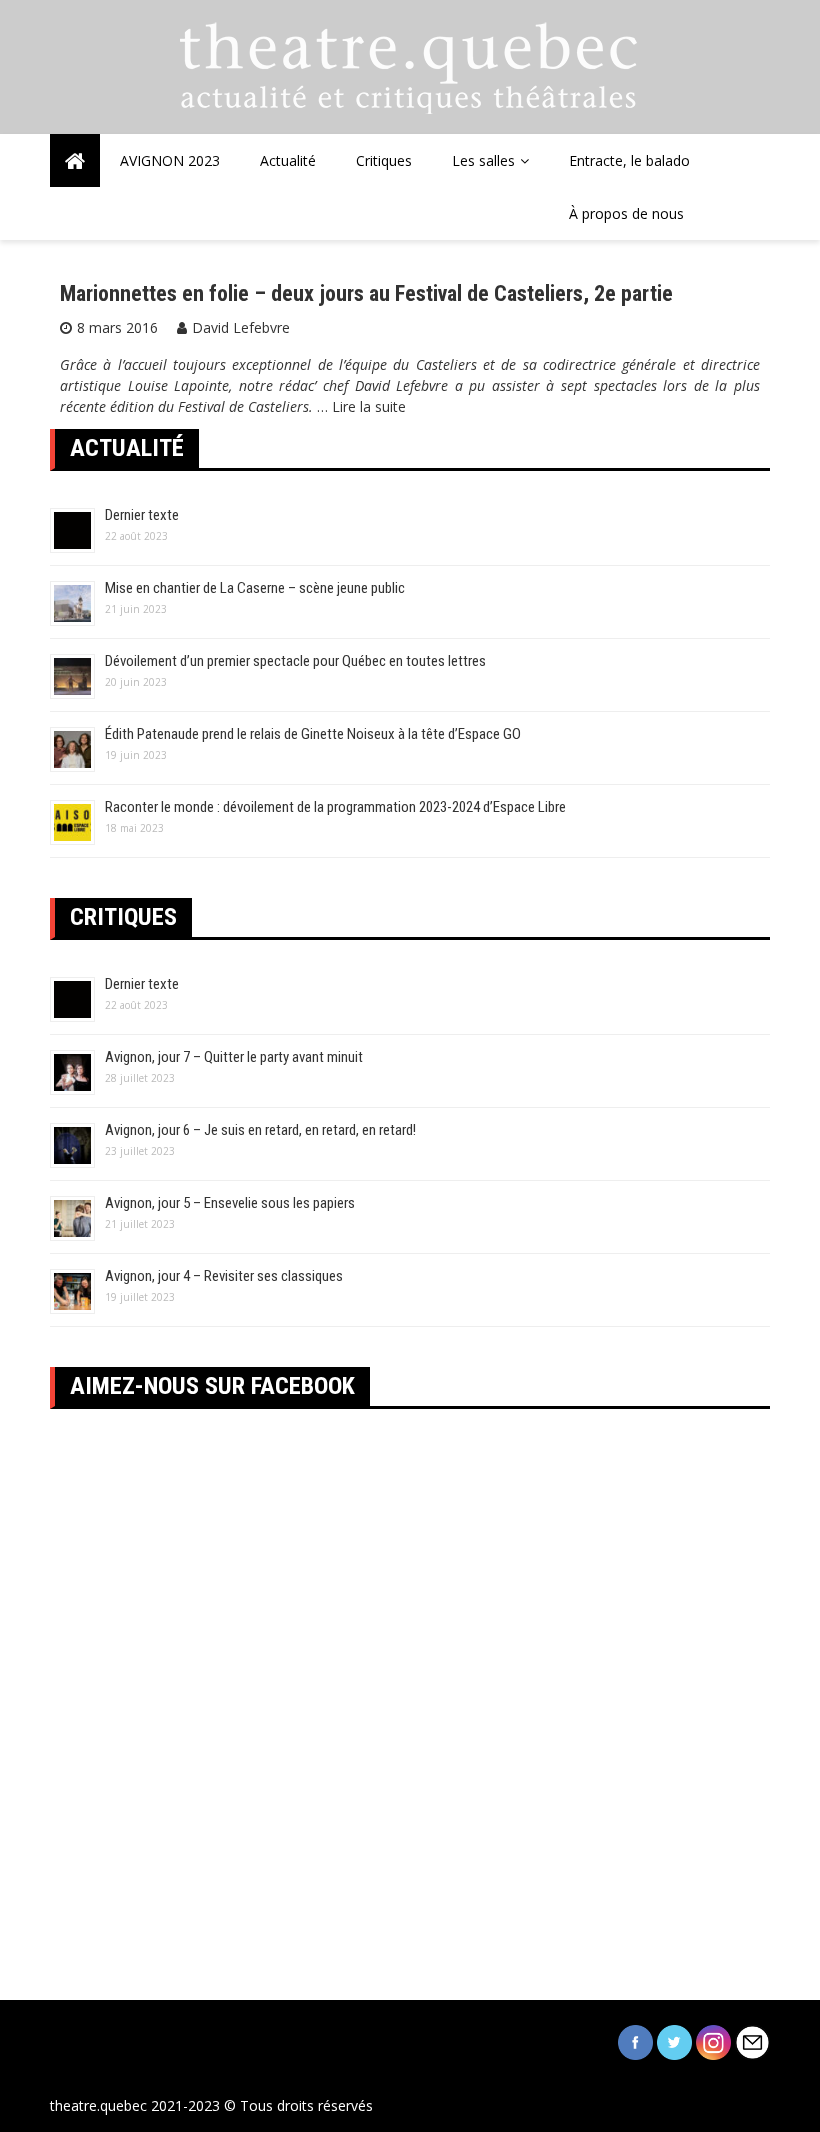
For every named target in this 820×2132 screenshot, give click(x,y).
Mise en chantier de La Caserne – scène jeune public (255, 588)
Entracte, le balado (629, 160)
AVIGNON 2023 (170, 160)
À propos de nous (626, 213)
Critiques (384, 160)
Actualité (288, 160)
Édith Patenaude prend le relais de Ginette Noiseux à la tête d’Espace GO (313, 734)
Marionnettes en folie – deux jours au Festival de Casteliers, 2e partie (366, 293)
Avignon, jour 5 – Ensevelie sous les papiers (230, 1203)
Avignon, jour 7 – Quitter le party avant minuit (234, 1057)
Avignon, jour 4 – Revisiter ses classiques (224, 1276)
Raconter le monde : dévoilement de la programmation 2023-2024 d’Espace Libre (335, 807)
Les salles (483, 160)
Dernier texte (142, 515)
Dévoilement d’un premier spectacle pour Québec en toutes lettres (295, 661)
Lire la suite (369, 406)
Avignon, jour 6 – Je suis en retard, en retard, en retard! (260, 1130)
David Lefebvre (241, 327)
